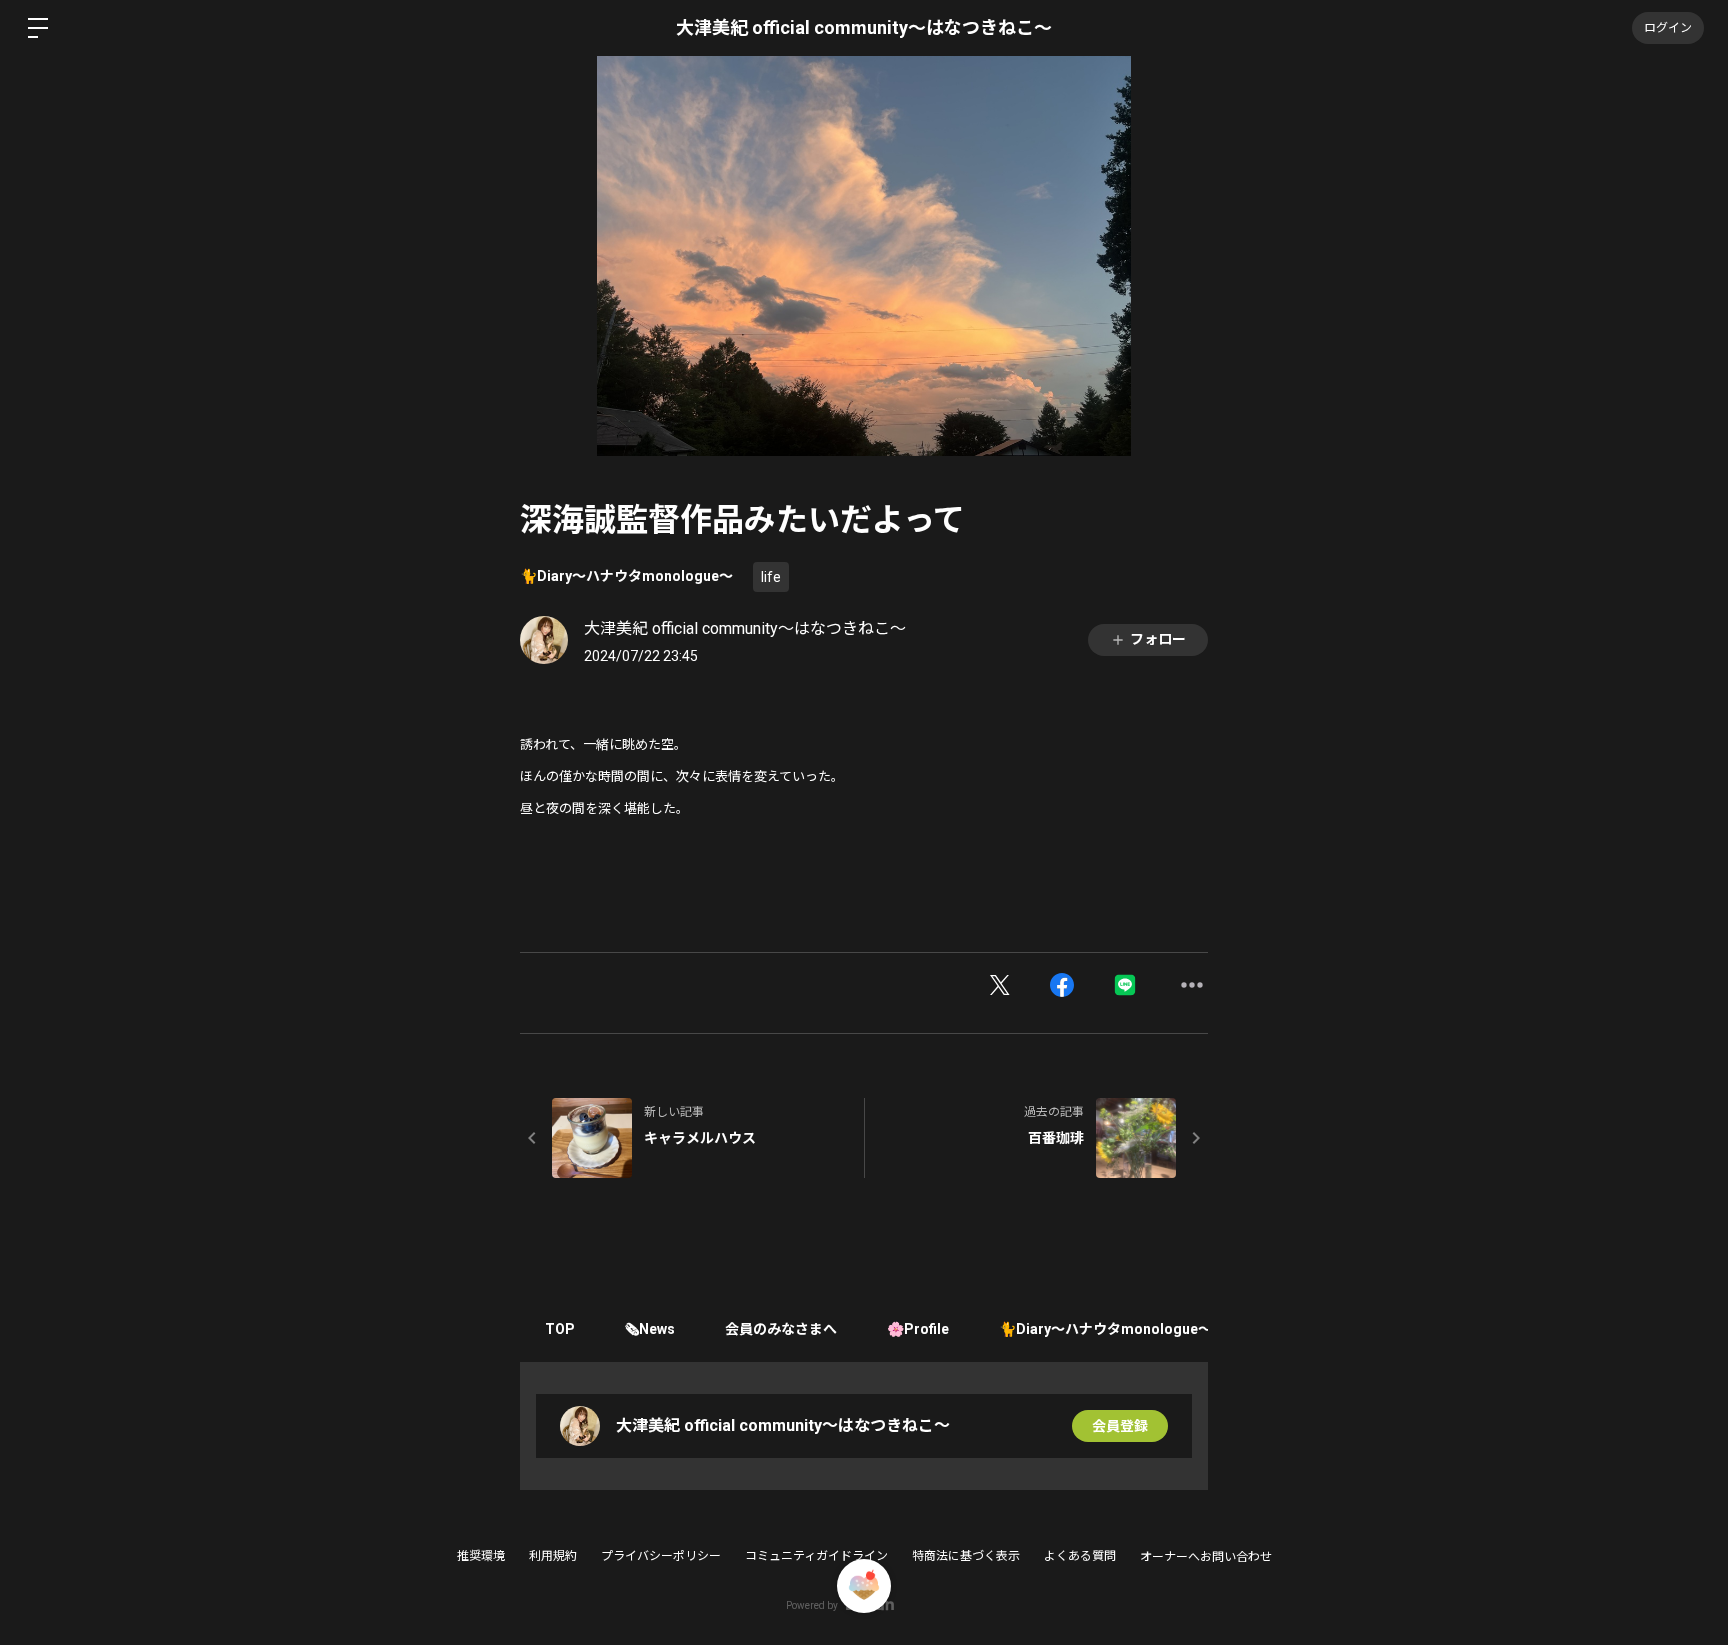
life (771, 577)
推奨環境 (481, 1556)
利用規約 (553, 1556)
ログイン (1668, 28)
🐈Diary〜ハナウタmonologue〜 (626, 576)
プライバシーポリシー (661, 1556)
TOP (560, 1329)
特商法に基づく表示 (966, 1556)
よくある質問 (1080, 1556)
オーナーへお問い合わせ (1206, 1557)
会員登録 (1120, 1426)
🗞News (650, 1329)
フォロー (1158, 639)
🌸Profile (918, 1329)
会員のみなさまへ (781, 1329)
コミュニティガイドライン (816, 1556)
